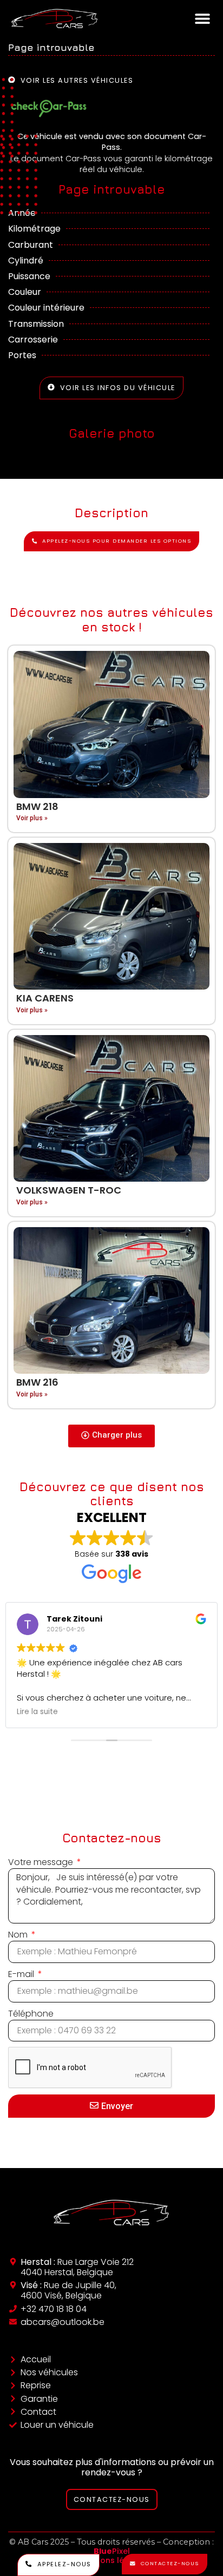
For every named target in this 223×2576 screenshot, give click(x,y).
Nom (19, 1935)
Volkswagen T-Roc (69, 1190)
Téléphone (31, 2014)
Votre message (42, 1862)
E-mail (22, 1974)
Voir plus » (32, 818)
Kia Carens (45, 998)
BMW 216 (37, 1382)
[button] (203, 18)
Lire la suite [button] (37, 1712)
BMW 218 (37, 806)
